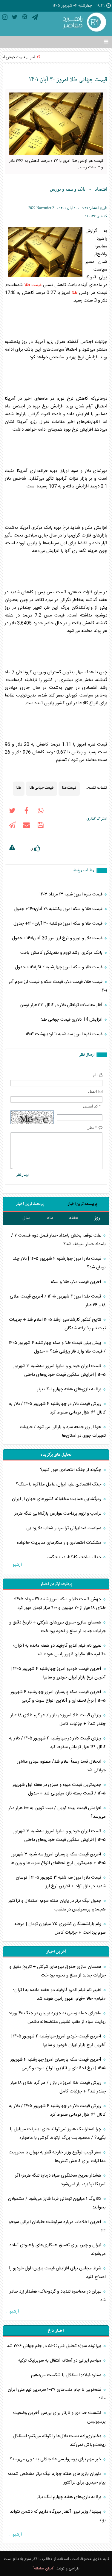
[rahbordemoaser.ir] (84, 23)
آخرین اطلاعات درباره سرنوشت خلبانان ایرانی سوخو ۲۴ (57, 2226)
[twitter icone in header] (15, 18)
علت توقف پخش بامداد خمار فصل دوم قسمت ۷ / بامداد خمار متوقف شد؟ (58, 1240)
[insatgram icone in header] (5, 18)
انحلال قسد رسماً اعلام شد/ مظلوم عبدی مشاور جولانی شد (61, 1766)
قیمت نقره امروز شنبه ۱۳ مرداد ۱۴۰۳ (72, 894)
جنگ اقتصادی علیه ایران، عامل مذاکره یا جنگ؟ (59, 1484)
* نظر (92, 1128)
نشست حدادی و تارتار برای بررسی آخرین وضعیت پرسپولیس (59, 2417)
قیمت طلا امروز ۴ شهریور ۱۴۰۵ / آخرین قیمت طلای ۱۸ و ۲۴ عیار (58, 1301)
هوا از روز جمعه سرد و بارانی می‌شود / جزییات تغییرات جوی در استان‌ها (63, 1431)
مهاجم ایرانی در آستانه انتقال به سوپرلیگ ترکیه (60, 2361)
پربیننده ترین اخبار (82, 1204)
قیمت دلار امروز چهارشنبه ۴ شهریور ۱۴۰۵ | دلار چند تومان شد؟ (59, 1263)
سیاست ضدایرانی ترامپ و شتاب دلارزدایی (64, 1528)
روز (97, 1218)
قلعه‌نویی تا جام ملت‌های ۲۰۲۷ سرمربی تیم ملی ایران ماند (57, 2394)
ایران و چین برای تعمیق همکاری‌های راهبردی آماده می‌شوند (58, 2249)
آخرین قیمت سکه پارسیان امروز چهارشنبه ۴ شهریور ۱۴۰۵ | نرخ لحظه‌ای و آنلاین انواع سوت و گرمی (58, 1696)
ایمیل (93, 1091)
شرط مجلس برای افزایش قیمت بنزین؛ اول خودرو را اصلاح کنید (57, 2273)
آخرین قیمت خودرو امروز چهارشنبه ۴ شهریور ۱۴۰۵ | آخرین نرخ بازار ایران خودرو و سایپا (58, 1673)
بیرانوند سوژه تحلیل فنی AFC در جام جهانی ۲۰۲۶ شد (55, 2346)
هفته (74, 1218)
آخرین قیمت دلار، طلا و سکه (76, 1282)
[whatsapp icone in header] (41, 812)
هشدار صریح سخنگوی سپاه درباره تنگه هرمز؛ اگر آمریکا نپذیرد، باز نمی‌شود (60, 2180)
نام (95, 1075)
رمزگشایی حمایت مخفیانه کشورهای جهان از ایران (57, 1499)
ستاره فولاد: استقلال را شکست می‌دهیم (67, 2375)
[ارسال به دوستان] (26, 826)
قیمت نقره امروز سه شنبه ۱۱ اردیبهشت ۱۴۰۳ (65, 1034)
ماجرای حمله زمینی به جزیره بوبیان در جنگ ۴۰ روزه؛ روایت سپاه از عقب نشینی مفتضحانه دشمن (57, 2017)
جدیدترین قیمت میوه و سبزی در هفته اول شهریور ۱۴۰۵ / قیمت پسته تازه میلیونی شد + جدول (59, 1789)
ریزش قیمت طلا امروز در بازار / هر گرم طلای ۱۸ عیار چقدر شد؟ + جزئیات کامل (58, 1720)
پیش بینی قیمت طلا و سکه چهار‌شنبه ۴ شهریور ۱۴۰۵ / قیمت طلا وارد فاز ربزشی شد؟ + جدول (57, 1347)
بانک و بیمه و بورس (68, 189)
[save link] (41, 826)
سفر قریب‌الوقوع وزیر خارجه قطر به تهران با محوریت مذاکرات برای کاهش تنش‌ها (57, 2157)
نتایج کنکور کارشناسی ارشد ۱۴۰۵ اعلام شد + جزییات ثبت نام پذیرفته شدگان (57, 1324)
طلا (75, 293)
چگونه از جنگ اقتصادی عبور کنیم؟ (71, 1470)
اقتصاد (101, 189)
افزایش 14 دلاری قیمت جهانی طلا (72, 1020)
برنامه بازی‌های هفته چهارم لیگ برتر (70, 1389)
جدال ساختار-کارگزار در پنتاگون (75, 1557)
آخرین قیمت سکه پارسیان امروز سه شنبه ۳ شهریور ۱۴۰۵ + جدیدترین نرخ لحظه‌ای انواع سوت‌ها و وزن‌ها (58, 1859)
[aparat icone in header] (25, 18)
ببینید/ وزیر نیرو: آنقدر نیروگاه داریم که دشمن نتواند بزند (58, 2516)
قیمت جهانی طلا (42, 787)
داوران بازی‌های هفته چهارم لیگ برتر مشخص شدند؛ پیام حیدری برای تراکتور (57, 2478)
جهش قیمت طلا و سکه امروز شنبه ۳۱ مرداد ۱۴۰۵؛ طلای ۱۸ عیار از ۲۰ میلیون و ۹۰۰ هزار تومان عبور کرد (60, 1604)
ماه (50, 1218)
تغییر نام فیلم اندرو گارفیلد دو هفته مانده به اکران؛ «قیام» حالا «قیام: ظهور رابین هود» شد (59, 1650)
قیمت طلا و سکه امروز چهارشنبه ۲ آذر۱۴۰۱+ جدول (59, 967)
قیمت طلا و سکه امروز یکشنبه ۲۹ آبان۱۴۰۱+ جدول (59, 909)
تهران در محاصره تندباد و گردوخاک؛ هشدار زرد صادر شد (58, 2296)
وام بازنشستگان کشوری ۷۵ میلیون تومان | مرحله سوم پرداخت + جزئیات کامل (60, 1928)
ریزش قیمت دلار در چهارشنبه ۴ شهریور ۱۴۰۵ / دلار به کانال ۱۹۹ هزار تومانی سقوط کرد (57, 1408)
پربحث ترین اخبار (30, 1204)
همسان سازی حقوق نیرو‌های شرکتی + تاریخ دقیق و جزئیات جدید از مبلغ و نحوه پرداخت (57, 1627)
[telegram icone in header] (35, 18)
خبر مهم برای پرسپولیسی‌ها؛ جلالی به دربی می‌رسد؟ (56, 2459)
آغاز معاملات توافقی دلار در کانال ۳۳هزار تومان (62, 1005)
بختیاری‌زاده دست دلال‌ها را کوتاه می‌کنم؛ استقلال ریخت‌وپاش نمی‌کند (59, 2440)
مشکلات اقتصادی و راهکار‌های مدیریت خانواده (60, 1543)
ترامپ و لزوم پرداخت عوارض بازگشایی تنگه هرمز (58, 1514)
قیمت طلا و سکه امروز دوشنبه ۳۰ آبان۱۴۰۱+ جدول (59, 924)
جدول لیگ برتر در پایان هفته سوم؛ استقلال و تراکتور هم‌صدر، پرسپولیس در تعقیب (57, 1905)
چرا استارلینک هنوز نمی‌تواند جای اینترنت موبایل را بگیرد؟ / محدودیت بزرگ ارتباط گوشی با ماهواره (58, 2133)
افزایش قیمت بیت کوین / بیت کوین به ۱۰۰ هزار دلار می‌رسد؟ (57, 1812)
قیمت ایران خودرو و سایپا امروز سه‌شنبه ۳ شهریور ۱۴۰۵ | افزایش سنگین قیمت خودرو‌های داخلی (59, 1370)
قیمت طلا (33, 285)
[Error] (12, 848)
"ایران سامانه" (43, 2569)
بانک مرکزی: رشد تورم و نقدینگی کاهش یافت (62, 953)
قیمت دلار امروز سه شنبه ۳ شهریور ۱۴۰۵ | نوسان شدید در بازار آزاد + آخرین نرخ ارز (61, 1882)
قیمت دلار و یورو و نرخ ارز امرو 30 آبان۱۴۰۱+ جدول (58, 938)
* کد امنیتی (92, 1106)
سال (26, 1218)
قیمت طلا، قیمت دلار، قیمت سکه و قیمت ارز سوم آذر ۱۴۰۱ (58, 986)
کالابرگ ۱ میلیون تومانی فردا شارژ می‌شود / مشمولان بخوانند (57, 2203)
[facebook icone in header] (26, 812)
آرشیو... (16, 1565)
